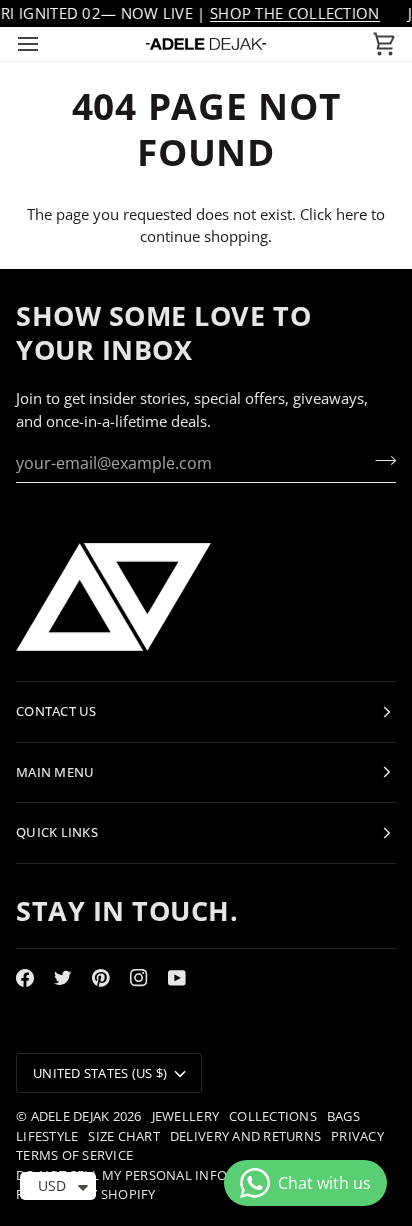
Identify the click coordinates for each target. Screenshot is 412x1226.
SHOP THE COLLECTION (295, 13)
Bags (343, 1116)
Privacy (357, 1136)
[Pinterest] (101, 978)
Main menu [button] (55, 772)
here (351, 214)
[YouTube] (177, 978)
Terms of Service (74, 1155)
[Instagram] (139, 978)
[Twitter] (63, 978)
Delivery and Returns (245, 1136)
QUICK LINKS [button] (57, 832)
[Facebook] (25, 978)
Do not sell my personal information (152, 1175)
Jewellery (185, 1116)
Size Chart (124, 1136)
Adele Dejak (70, 1116)
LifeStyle (47, 1136)
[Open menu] (46, 44)
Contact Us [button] (56, 711)
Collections (273, 1116)
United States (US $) (100, 1073)
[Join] (379, 460)
